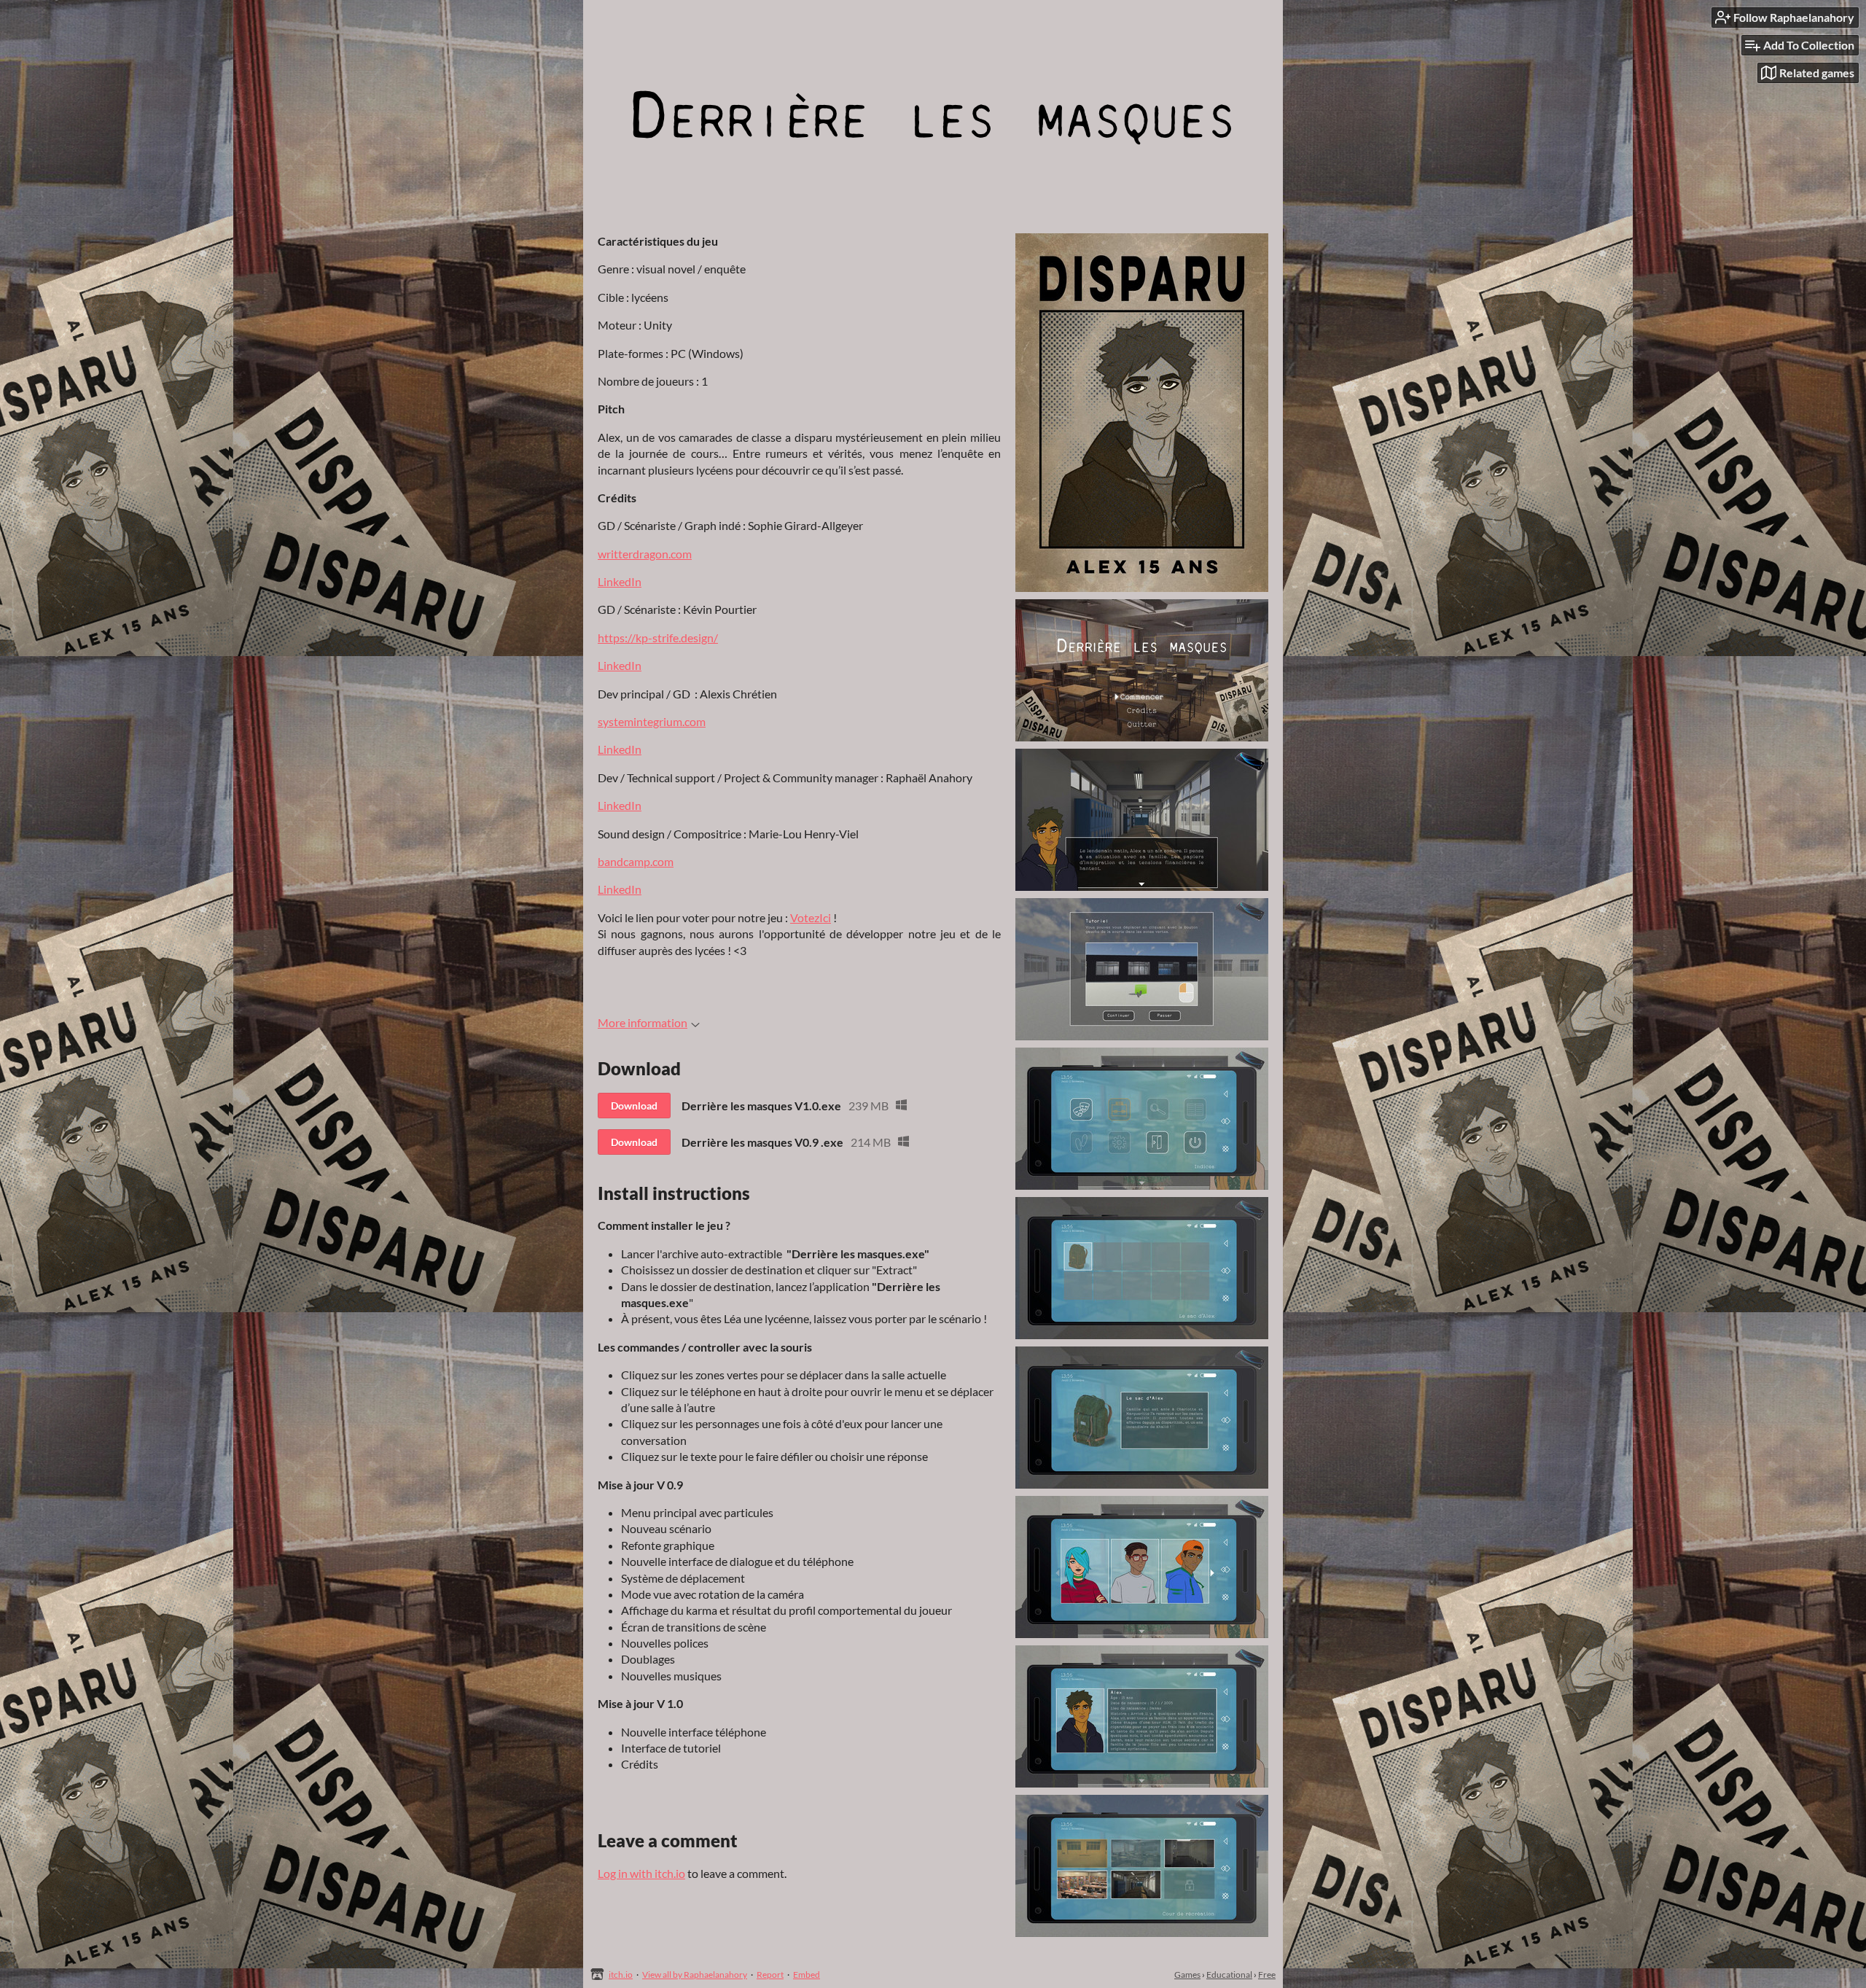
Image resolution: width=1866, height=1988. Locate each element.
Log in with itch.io (641, 1873)
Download (634, 1106)
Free (1267, 1975)
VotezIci (811, 917)
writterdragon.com (645, 554)
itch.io (621, 1975)
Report (770, 1975)
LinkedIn (620, 581)
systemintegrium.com (652, 721)
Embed (807, 1975)
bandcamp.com (636, 861)
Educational (1229, 1975)
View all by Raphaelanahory (695, 1975)
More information (643, 1022)
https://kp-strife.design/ (658, 638)
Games (1187, 1975)
